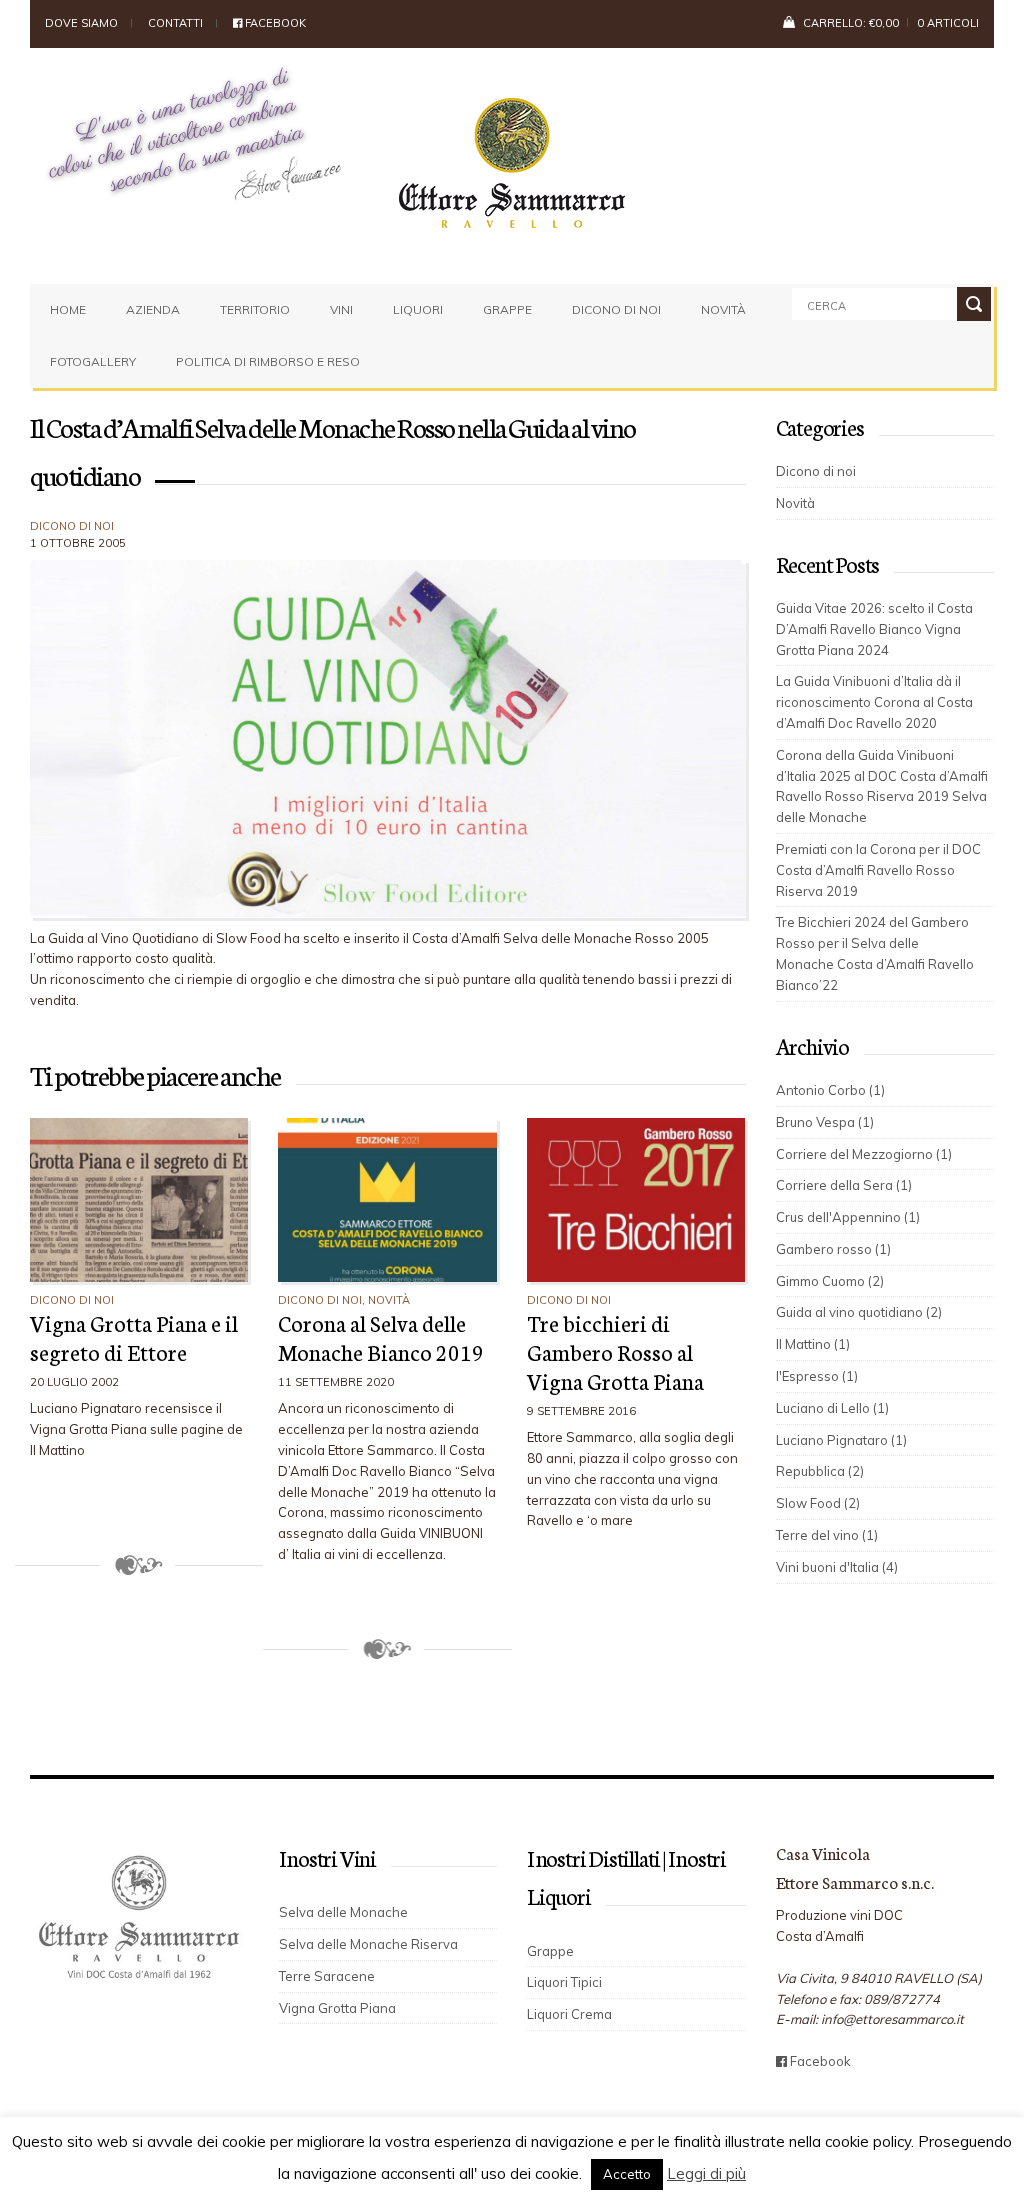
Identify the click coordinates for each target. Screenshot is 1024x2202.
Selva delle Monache (343, 1912)
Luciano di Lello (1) (832, 1408)
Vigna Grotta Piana (337, 2008)
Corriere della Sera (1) (844, 1185)
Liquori (418, 309)
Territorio (255, 309)
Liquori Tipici (564, 1982)
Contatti (175, 23)
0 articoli (948, 23)
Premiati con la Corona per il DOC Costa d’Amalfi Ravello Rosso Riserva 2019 (878, 870)
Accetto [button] (627, 2174)
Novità (723, 309)
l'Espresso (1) (817, 1376)
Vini (341, 309)
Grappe (507, 309)
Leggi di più (706, 2173)
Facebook (274, 23)
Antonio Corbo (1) (830, 1090)
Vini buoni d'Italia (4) (837, 1567)
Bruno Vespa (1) (825, 1122)
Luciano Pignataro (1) (841, 1440)
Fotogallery (93, 361)
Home (68, 309)
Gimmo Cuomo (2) (830, 1281)
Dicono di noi (616, 309)
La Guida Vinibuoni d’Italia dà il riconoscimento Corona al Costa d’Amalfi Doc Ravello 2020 (874, 702)
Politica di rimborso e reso (268, 361)
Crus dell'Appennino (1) (848, 1217)
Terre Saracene (327, 1976)
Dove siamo (81, 23)
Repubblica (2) (820, 1471)
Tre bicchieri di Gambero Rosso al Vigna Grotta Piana (615, 1351)
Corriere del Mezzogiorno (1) (864, 1154)
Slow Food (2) (818, 1503)
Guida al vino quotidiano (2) (859, 1312)
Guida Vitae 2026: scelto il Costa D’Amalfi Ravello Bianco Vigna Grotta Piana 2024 (874, 629)
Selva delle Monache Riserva (368, 1944)
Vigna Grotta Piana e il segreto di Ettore (134, 1337)
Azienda (153, 309)
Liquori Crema (569, 2014)
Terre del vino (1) (827, 1535)
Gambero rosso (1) (833, 1249)
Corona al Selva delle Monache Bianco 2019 (381, 1337)
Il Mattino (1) (813, 1344)
